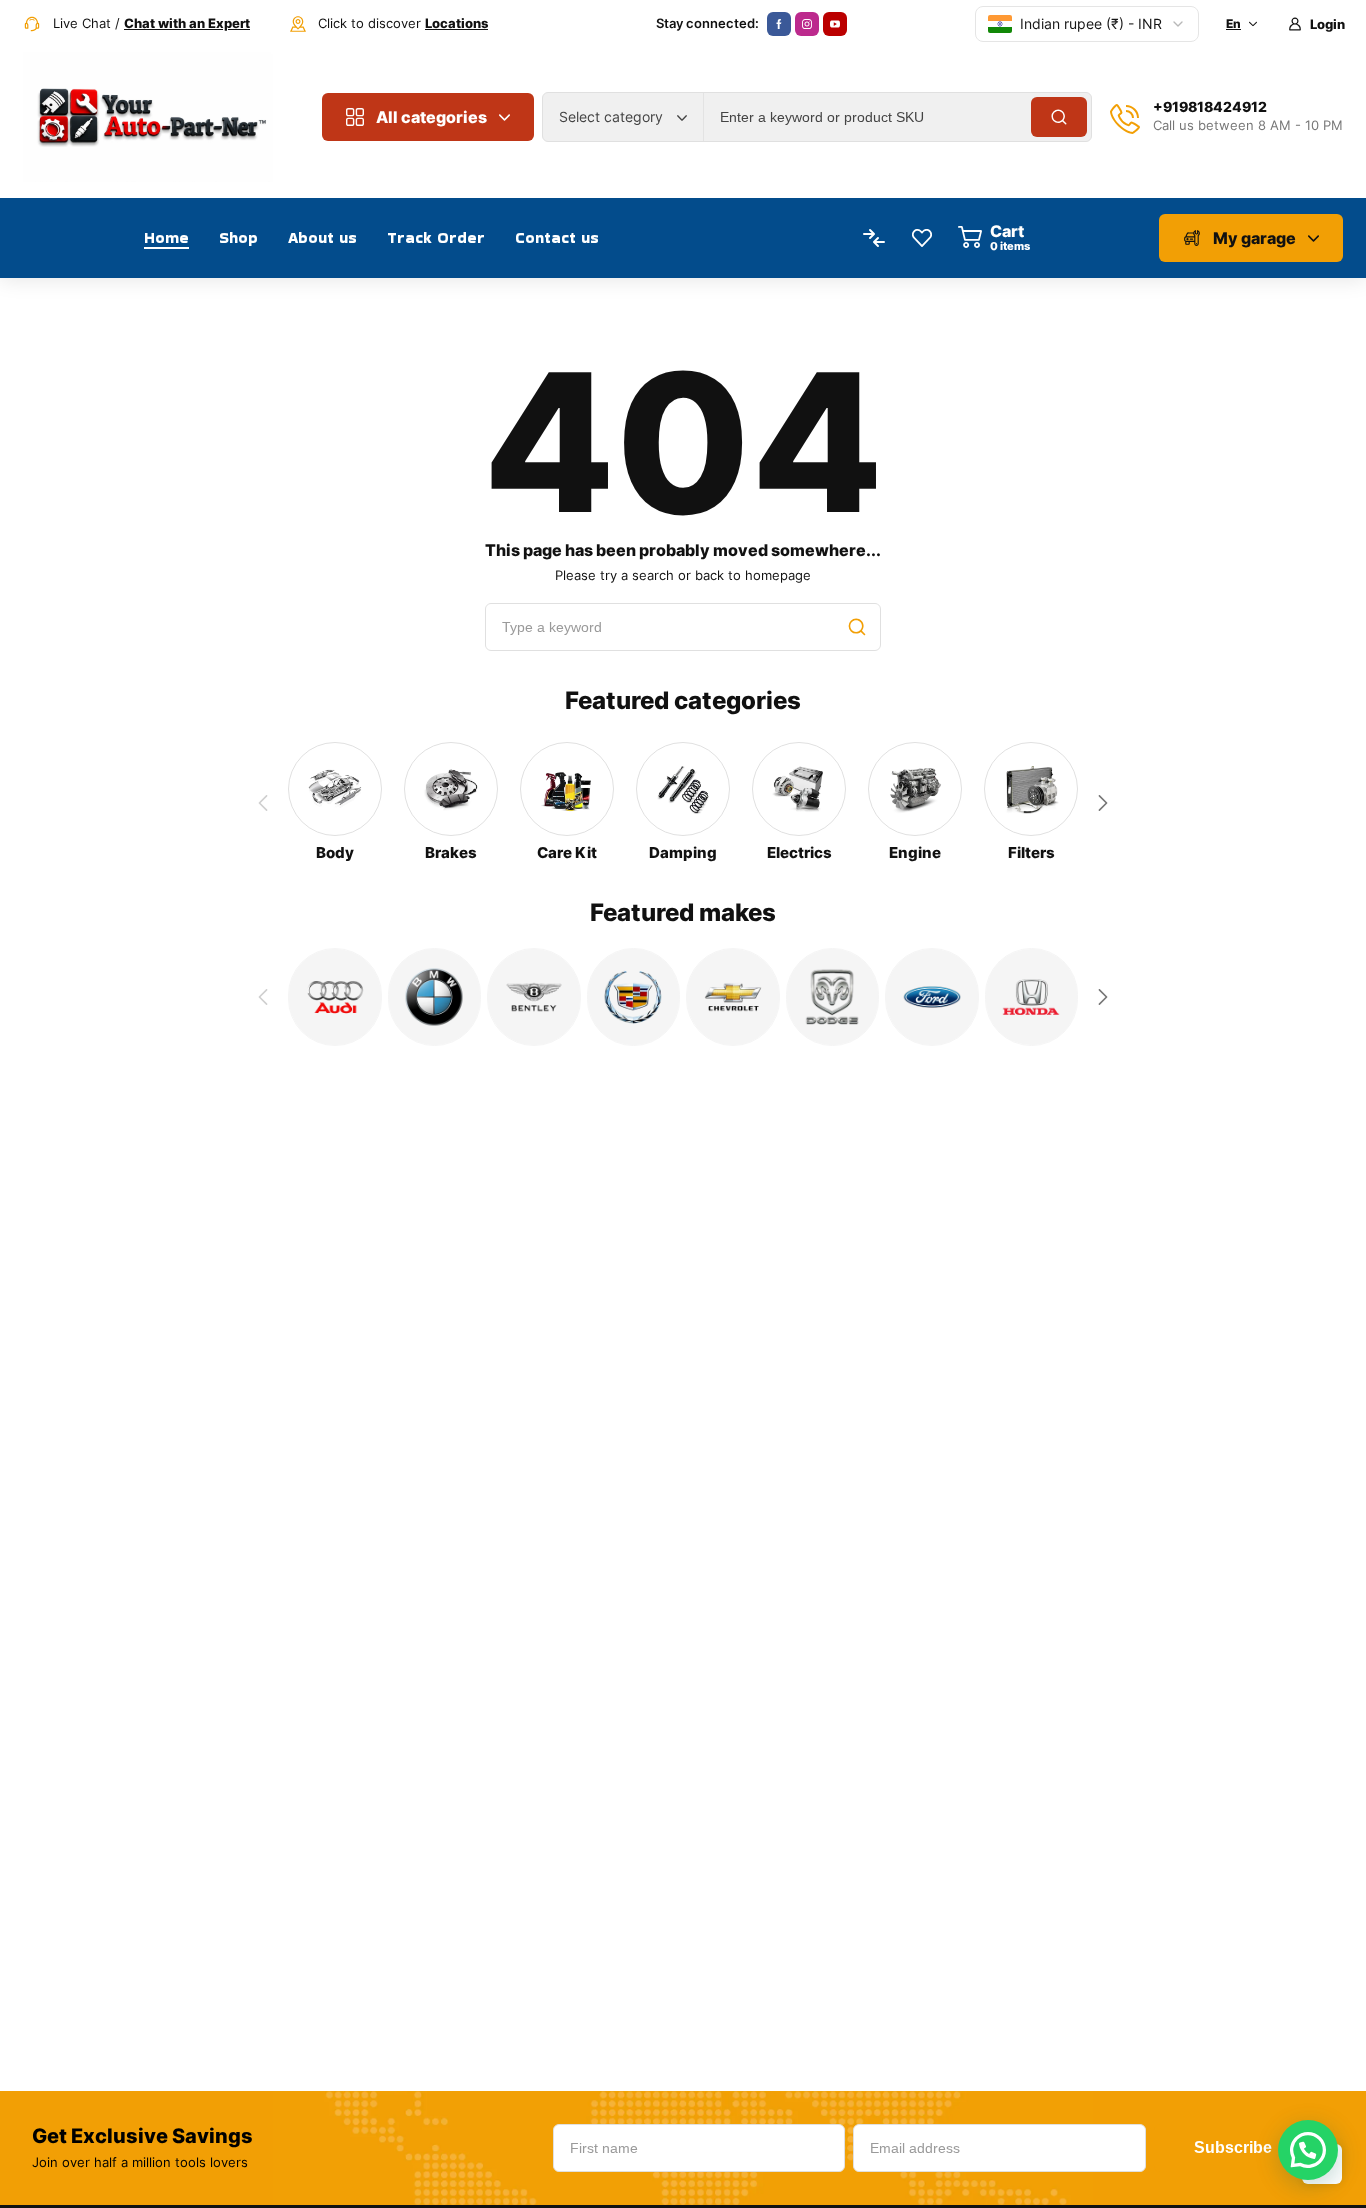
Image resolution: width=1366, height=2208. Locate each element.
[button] (1103, 803)
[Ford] (932, 997)
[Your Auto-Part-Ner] (148, 117)
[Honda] (1032, 997)
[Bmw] (435, 997)
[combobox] (623, 117)
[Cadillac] (634, 997)
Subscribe (1233, 2147)
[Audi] (335, 997)
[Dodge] (833, 997)
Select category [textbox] (611, 116)
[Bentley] (534, 997)
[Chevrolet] (733, 997)
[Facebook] (779, 24)
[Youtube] (835, 24)
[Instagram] (807, 24)
